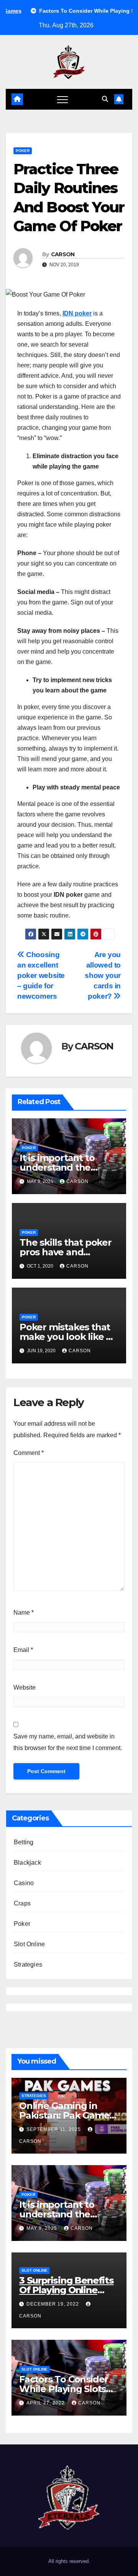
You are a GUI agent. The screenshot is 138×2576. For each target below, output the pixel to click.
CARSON (63, 254)
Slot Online (29, 1944)
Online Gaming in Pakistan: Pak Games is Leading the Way (67, 2115)
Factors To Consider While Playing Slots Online (64, 2389)
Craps (22, 1903)
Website (25, 1688)
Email (23, 1650)
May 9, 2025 (43, 2228)
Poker (23, 151)
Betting (24, 1842)
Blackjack (27, 1863)
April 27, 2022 (46, 2403)
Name (24, 1613)
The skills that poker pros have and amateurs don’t (66, 1252)
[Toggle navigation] (62, 99)
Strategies (28, 1965)
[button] (105, 99)
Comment (29, 1453)
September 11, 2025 (54, 2129)
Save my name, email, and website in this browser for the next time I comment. (68, 1742)
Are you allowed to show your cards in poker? (103, 975)
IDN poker (77, 313)
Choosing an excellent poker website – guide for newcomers (41, 975)
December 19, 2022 (53, 2304)
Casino (24, 1883)
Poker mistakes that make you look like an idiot (68, 1337)
